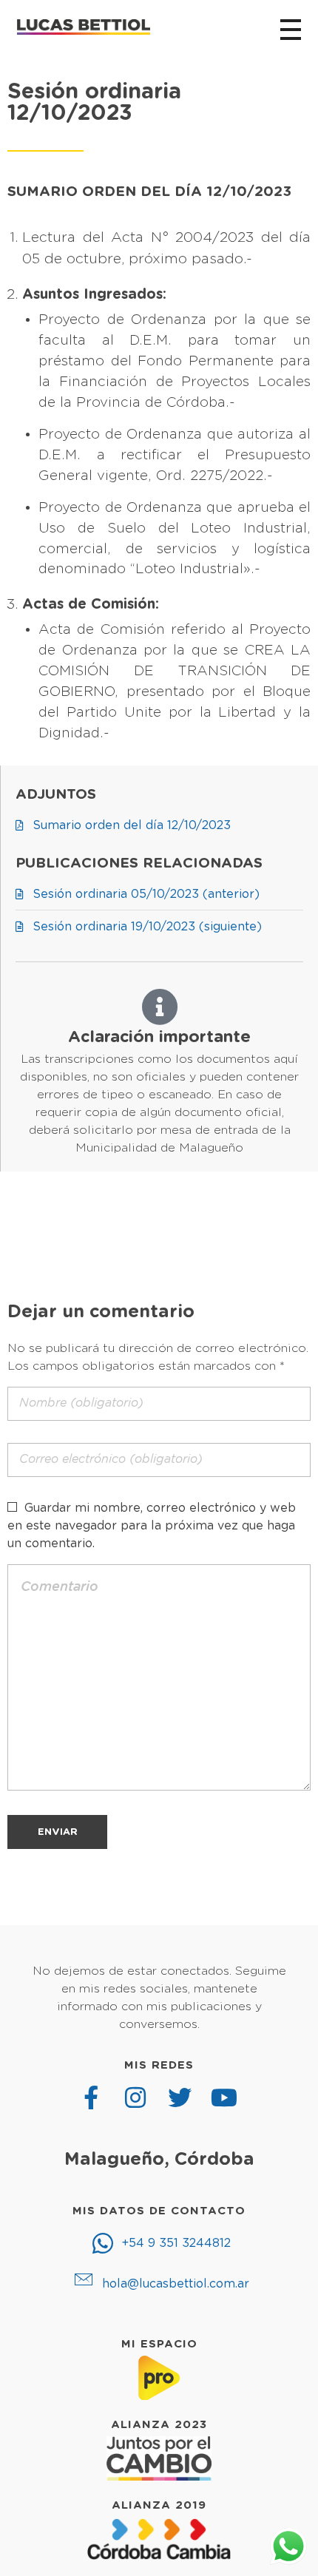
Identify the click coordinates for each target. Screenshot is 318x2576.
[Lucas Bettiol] (84, 27)
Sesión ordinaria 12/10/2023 (94, 103)
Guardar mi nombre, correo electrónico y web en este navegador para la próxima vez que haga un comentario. (152, 1526)
